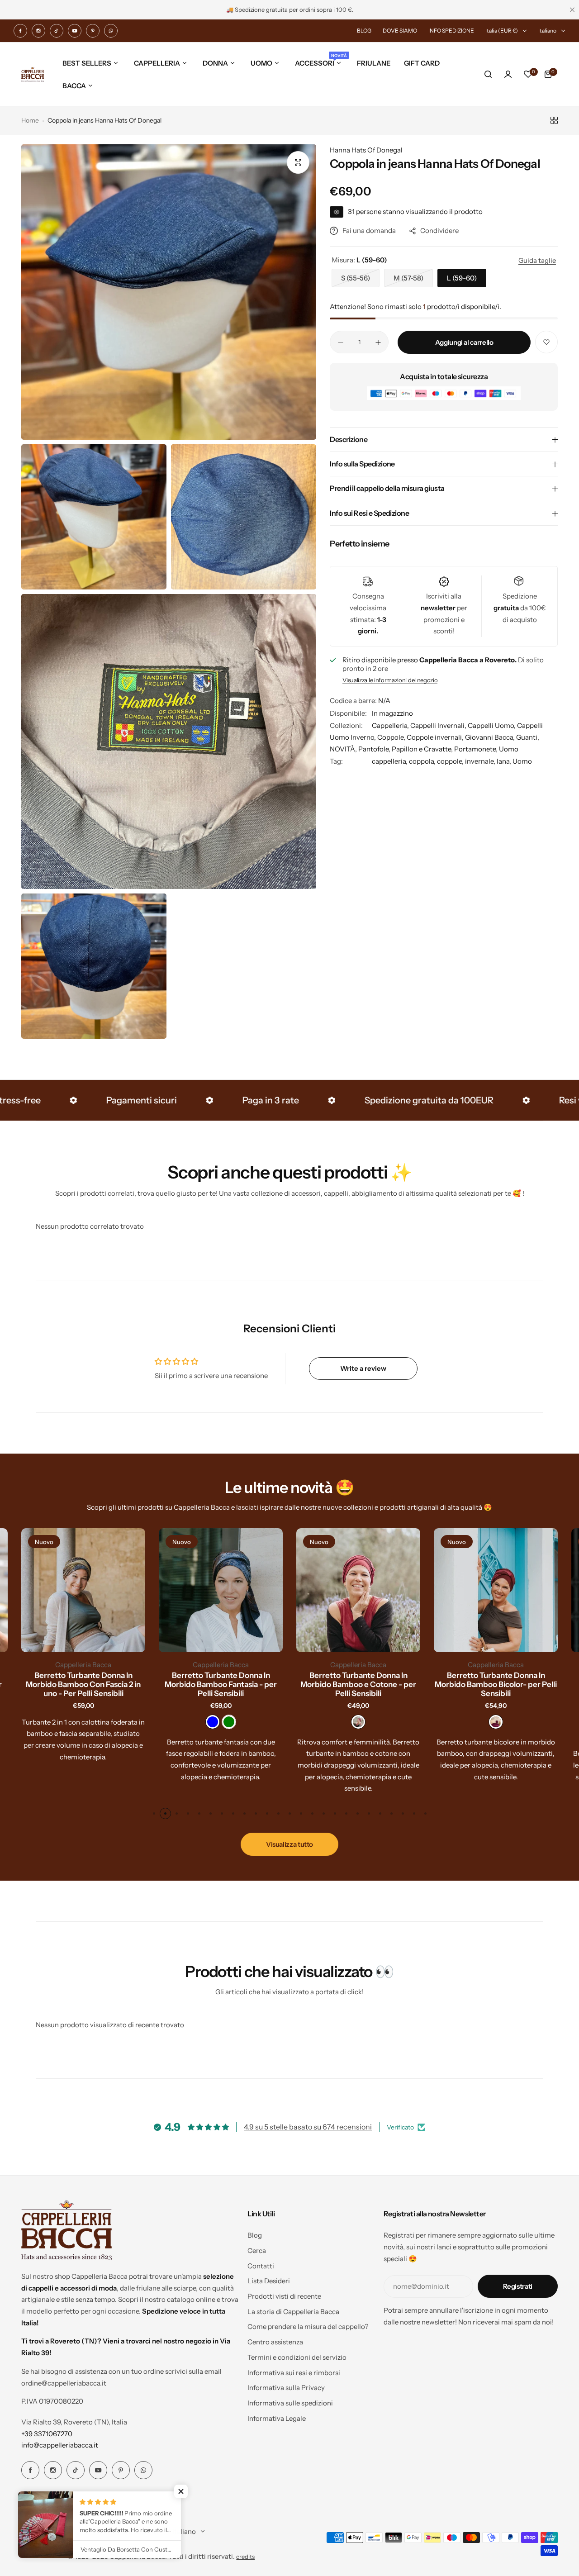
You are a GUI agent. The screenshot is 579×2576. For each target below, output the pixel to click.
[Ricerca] (488, 74)
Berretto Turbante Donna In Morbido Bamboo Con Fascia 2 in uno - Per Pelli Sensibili (83, 1684)
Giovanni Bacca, (491, 738)
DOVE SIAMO (400, 31)
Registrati (518, 2286)
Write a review (363, 1368)
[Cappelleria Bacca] (33, 74)
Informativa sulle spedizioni (290, 2403)
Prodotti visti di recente (284, 2296)
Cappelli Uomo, (492, 726)
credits (245, 2557)
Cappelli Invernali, (439, 726)
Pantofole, (375, 749)
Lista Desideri (269, 2281)
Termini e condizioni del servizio (297, 2357)
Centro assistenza (275, 2342)
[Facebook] (20, 31)
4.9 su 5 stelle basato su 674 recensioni (308, 2127)
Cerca (257, 2250)
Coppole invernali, (436, 738)
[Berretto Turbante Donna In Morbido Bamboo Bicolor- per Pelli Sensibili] (496, 1590)
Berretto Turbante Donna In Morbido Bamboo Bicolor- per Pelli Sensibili (496, 1684)
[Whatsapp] (111, 31)
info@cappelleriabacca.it (60, 2445)
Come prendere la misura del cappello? (308, 2326)
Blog (255, 2235)
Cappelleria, (391, 726)
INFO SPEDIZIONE (451, 31)
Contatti (261, 2266)
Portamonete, (477, 749)
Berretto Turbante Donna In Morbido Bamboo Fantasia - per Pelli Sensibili (221, 1684)
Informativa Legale (277, 2418)
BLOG (364, 31)
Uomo (509, 749)
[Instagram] (38, 31)
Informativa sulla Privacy (286, 2388)
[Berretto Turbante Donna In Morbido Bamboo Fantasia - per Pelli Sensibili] (221, 1590)
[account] (508, 74)
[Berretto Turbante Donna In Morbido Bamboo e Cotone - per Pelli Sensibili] (358, 1590)
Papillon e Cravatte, (423, 749)
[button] (154, 1813)
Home (30, 120)
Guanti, (528, 738)
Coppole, (392, 738)
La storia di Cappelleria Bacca (293, 2312)
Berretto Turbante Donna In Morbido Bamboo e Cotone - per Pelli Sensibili (358, 1684)
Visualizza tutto (289, 1844)
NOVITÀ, (344, 749)
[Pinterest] (93, 31)
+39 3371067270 (47, 2434)
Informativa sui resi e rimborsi (294, 2373)
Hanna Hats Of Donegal (366, 150)
